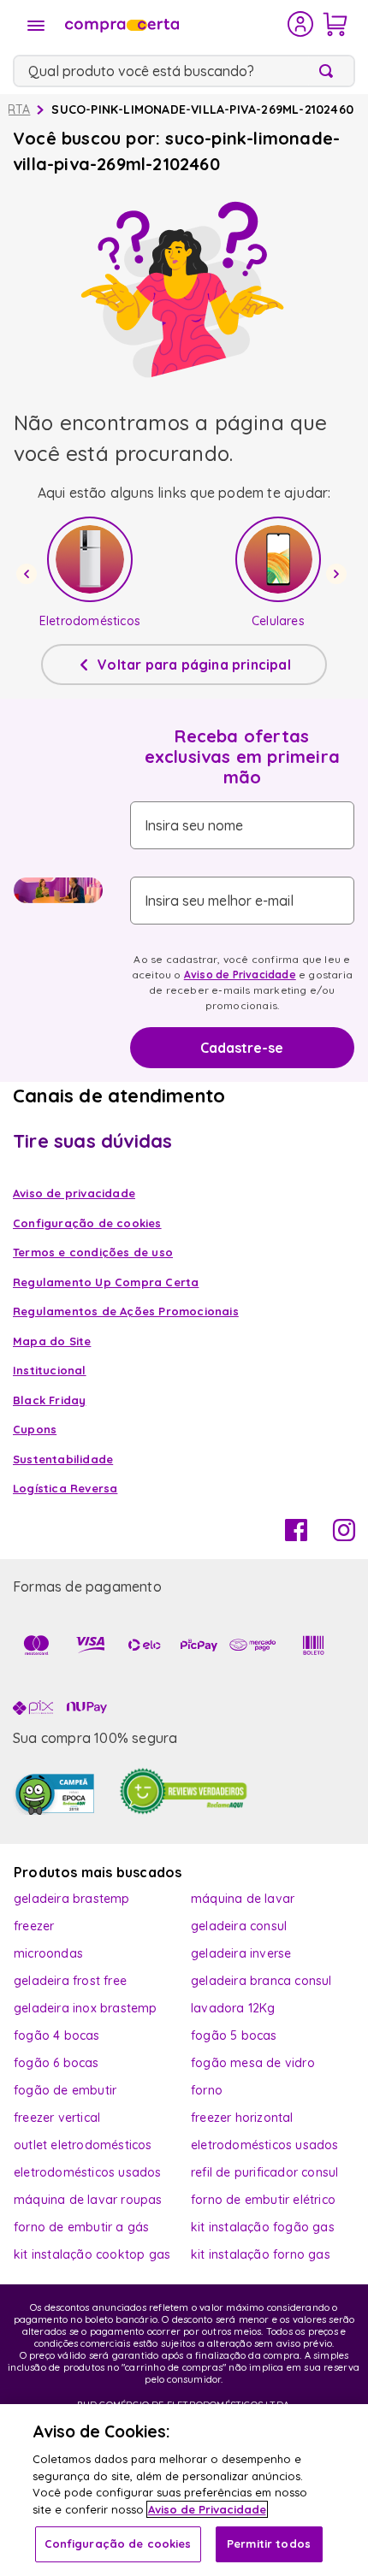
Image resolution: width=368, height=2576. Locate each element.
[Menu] (36, 26)
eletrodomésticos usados (265, 2145)
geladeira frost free (70, 1981)
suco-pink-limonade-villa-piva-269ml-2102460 (202, 109)
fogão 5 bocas (234, 2035)
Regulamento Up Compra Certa (106, 1282)
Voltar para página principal (194, 665)
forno (207, 2090)
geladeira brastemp (72, 1899)
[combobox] (184, 71)
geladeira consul (239, 1926)
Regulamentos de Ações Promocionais (126, 1311)
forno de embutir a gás (81, 2227)
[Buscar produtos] (329, 71)
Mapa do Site (52, 1341)
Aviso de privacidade (74, 1193)
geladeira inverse (241, 1953)
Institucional (50, 1370)
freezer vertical (57, 2118)
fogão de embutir (65, 2090)
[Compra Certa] (175, 24)
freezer (34, 1926)
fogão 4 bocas (57, 2035)
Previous (29, 574)
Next (339, 574)
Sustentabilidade (63, 1459)
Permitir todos (269, 2544)
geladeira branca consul (261, 1981)
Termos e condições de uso (93, 1252)
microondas (48, 1953)
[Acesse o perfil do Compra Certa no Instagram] (344, 1536)
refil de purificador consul (264, 2172)
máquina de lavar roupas (88, 2200)
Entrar (301, 24)
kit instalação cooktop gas (92, 2254)
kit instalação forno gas (261, 2254)
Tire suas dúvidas (92, 1141)
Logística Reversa (65, 1488)
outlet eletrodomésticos (83, 2145)
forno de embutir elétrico (263, 2200)
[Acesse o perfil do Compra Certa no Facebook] (296, 1536)
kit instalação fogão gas (263, 2227)
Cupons (35, 1429)
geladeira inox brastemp (86, 2008)
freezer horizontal (242, 2118)
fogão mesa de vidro (253, 2063)
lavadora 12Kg (233, 2008)
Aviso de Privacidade (240, 975)
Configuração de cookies (118, 2544)
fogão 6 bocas (56, 2063)
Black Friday (49, 1400)
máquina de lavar (243, 1899)
